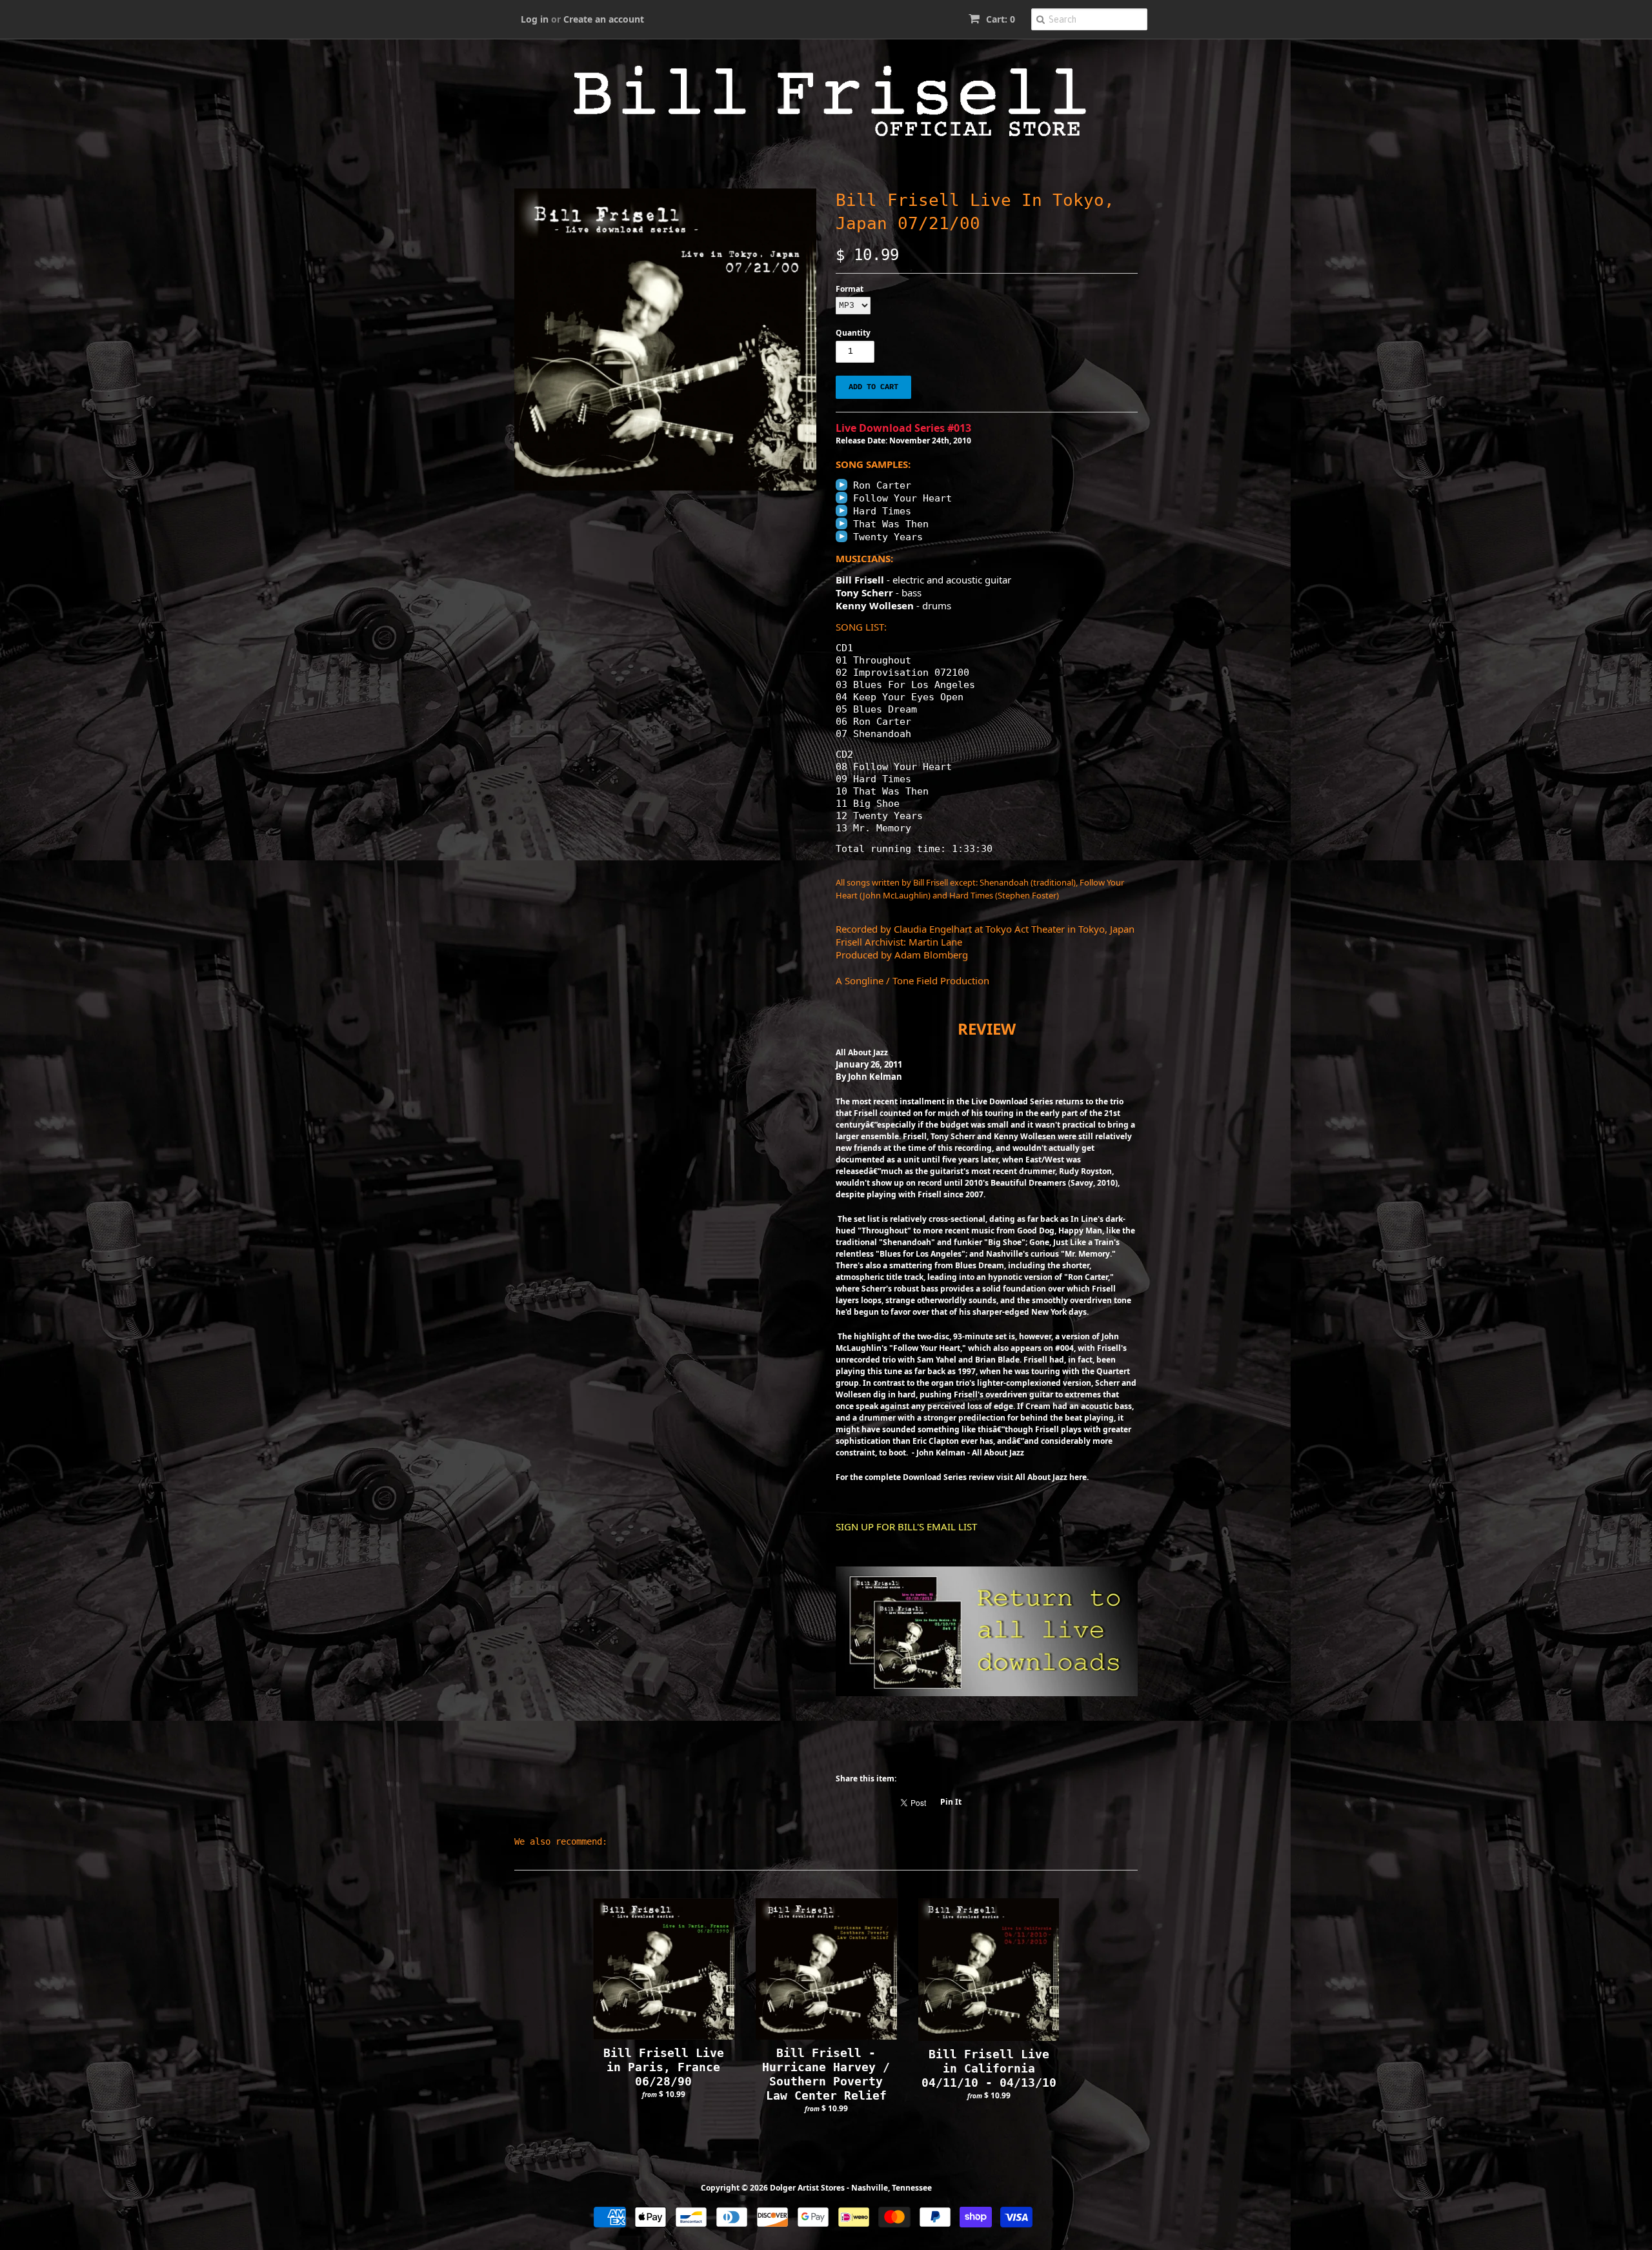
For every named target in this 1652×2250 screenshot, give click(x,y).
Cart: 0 (999, 19)
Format (850, 289)
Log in (535, 19)
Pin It (951, 1802)
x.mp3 (841, 485)
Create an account (604, 19)
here (1078, 1477)
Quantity (853, 333)
